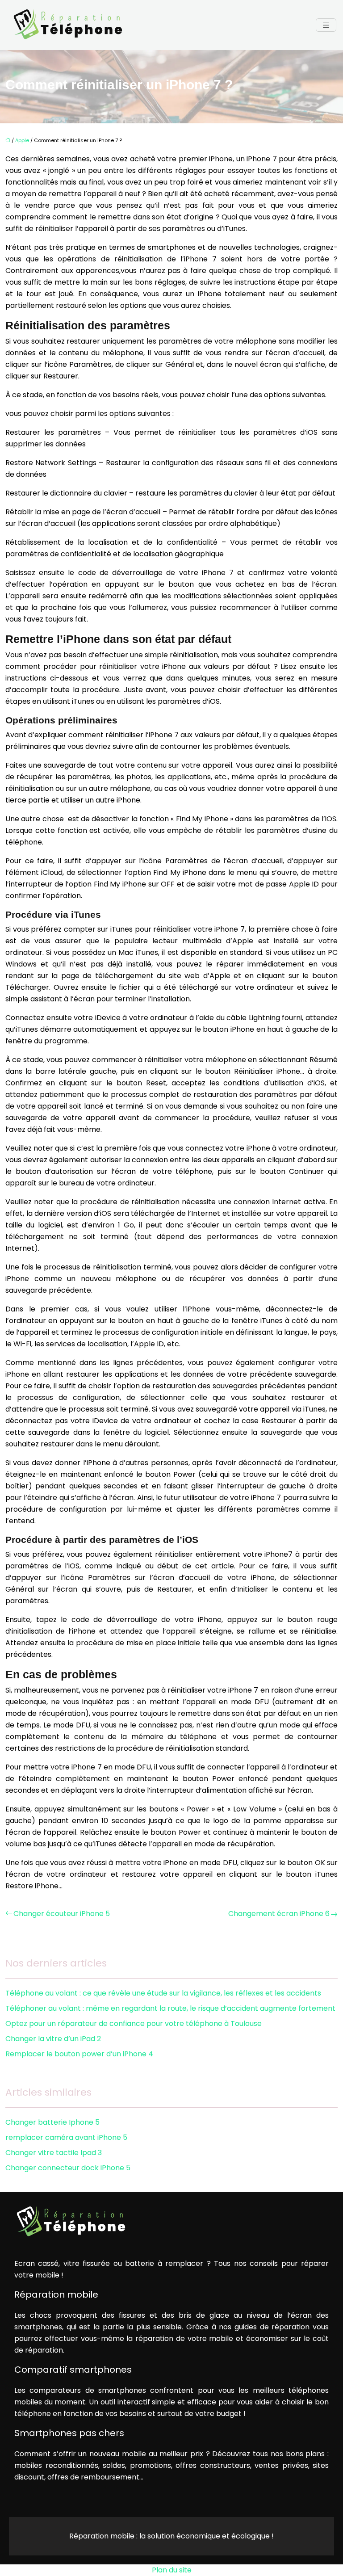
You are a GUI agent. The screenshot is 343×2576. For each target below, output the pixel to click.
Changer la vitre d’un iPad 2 (53, 2039)
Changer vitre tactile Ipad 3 (54, 2153)
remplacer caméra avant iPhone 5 (66, 2137)
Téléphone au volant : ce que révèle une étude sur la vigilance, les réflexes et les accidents (163, 1993)
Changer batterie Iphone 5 (52, 2122)
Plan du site (172, 2570)
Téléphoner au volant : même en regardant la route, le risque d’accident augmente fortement (170, 2008)
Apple (22, 140)
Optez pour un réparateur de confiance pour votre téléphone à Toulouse (134, 2023)
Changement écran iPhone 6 (279, 1914)
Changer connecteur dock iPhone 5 (68, 2168)
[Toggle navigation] (326, 25)
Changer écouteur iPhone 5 (62, 1914)
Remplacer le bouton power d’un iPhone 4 (79, 2054)
